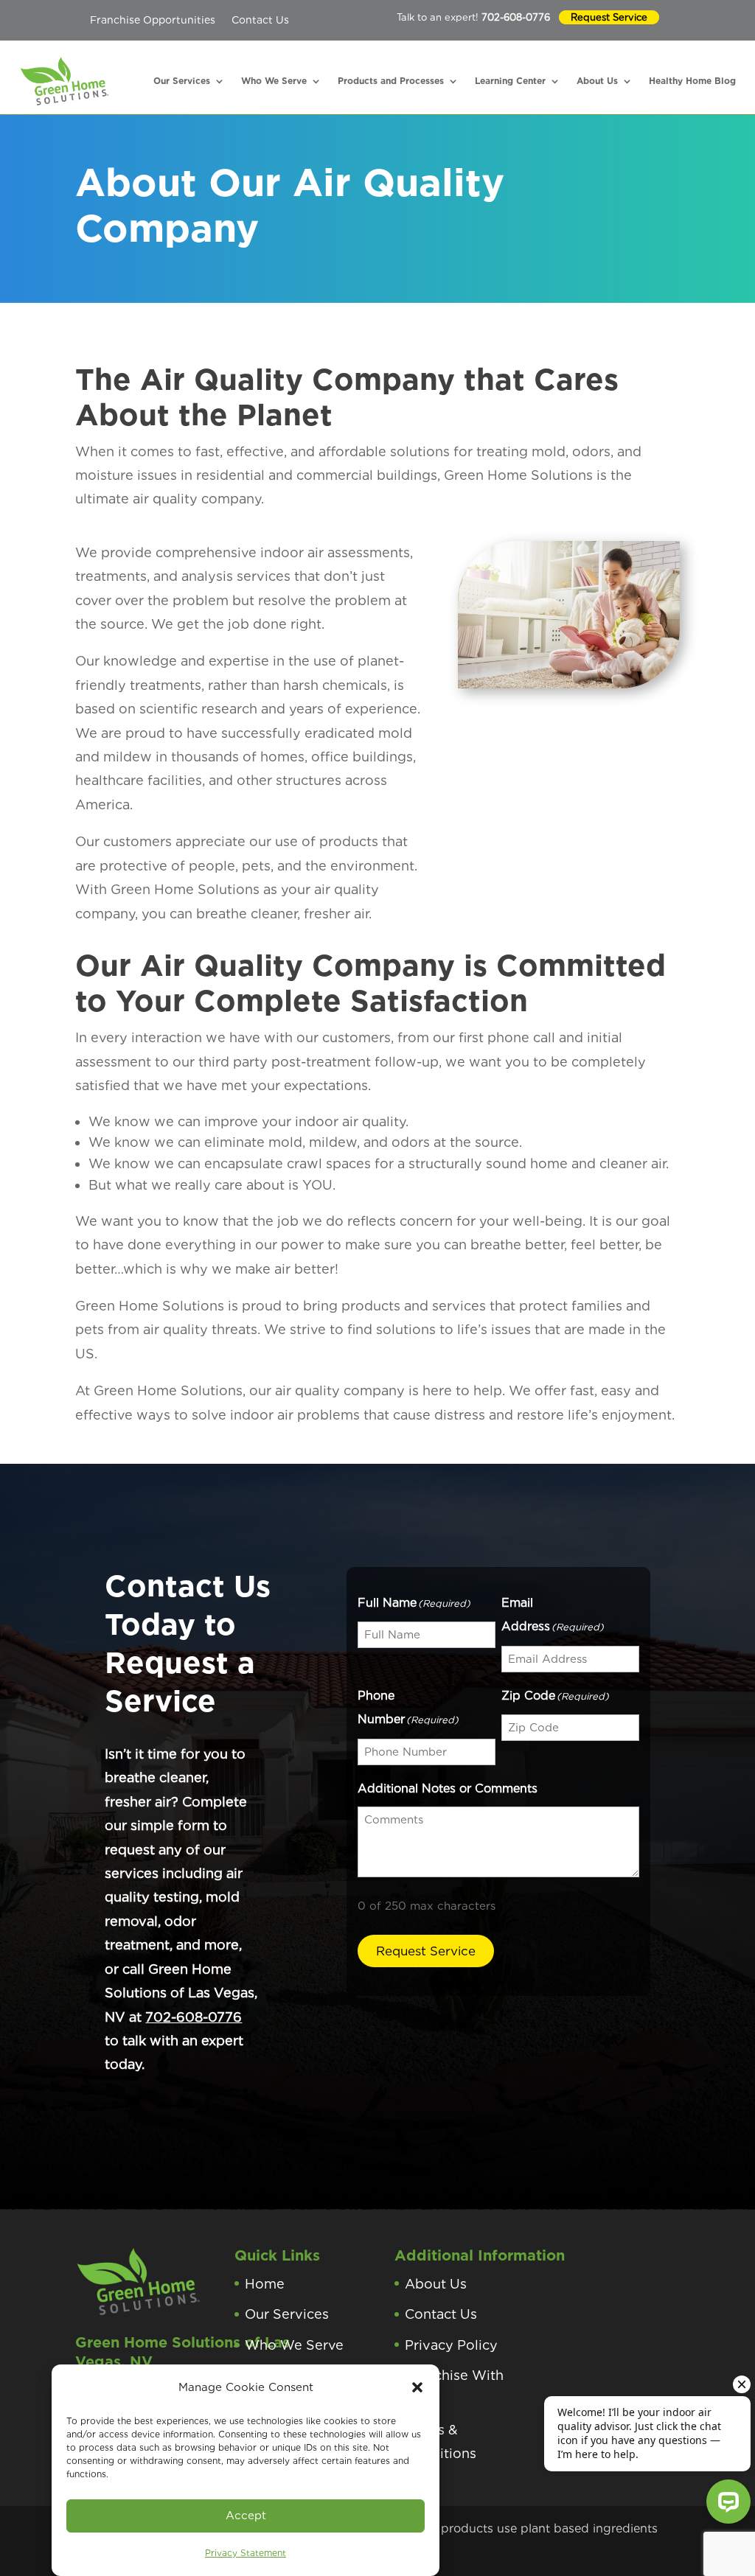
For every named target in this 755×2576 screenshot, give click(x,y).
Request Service (609, 17)
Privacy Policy (451, 2345)
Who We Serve (274, 81)
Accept (246, 2516)
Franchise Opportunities (153, 20)
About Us (597, 81)
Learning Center (510, 81)
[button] (417, 2387)
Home (265, 2284)
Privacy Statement (246, 2553)
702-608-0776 (516, 17)
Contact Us (260, 20)
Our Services (182, 81)
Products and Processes (391, 81)
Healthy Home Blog (692, 81)
